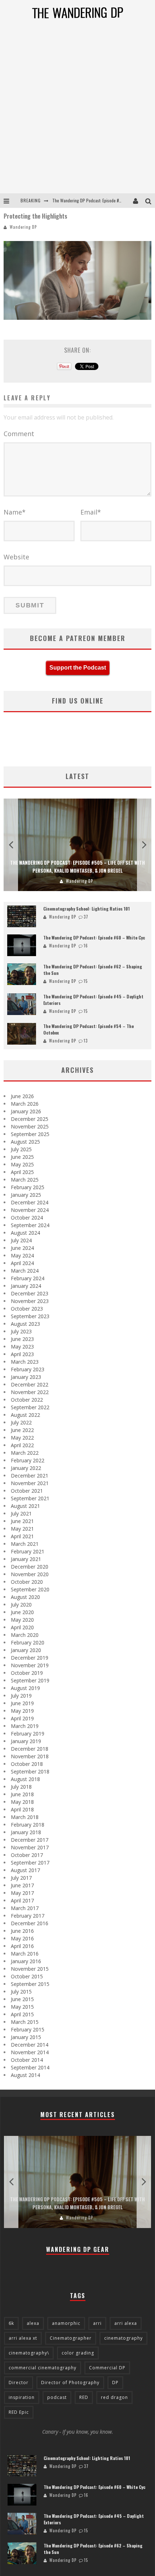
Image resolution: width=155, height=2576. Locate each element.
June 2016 (22, 1931)
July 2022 (21, 1422)
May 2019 (22, 1711)
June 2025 (22, 1157)
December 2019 (30, 1658)
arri (97, 2323)
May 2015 (22, 2007)
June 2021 (22, 1521)
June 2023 (22, 1339)
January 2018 (26, 1832)
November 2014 (30, 2052)
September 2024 (30, 1225)
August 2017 (25, 1870)
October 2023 (27, 1309)
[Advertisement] (77, 112)
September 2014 (30, 2067)
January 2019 (26, 1741)
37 (86, 917)
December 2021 (30, 1476)
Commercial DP (107, 2368)
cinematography (123, 2338)
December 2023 (30, 1293)
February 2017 (28, 1916)
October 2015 (27, 1976)
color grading (78, 2353)
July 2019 (21, 1696)
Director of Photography (70, 2383)
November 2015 (30, 1969)
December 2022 (30, 1384)
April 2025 (22, 1172)
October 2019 (27, 1673)
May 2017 (22, 1893)
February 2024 (28, 1278)
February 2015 (28, 2029)
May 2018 (22, 1802)
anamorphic (66, 2323)
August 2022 (25, 1415)
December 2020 (30, 1567)
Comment (19, 434)
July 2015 (21, 1992)
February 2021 (28, 1551)
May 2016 (22, 1938)
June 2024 (22, 1248)
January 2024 (26, 1286)
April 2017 (22, 1900)
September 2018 (30, 1771)
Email (91, 512)
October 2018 (27, 1764)
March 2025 (25, 1180)
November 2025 (30, 1126)
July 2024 (21, 1240)
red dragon (114, 2397)
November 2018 (30, 1756)
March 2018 (25, 1817)
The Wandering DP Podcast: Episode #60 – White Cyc (94, 937)
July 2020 (21, 1605)
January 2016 (26, 1961)
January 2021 (26, 1559)
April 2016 (22, 1946)
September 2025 (30, 1134)
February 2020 (28, 1642)
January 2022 (26, 1468)
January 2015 (26, 2037)
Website (16, 557)
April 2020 (22, 1627)
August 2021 (25, 1506)
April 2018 (22, 1809)
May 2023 (22, 1347)
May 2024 (22, 1255)
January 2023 (26, 1377)
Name (15, 512)
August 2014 (25, 2075)
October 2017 (27, 1855)
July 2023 (21, 1331)
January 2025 (26, 1195)
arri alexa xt (23, 2338)
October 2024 (27, 1218)
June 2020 (22, 1612)
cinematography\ (29, 2353)
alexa (33, 2323)
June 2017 (22, 1885)
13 (86, 1041)
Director (19, 2383)
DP (115, 2383)
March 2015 (25, 2022)
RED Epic (19, 2412)
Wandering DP (23, 227)
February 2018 (28, 1825)
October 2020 (27, 1582)
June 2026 (22, 1096)
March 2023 (25, 1362)
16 (86, 946)
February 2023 (28, 1369)
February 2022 (28, 1460)
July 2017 (21, 1878)
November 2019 (30, 1665)
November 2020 (30, 1574)
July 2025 (21, 1149)
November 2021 (30, 1483)
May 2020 (22, 1620)
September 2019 (30, 1680)
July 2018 (21, 1787)
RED (84, 2397)
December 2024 (30, 1202)
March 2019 (25, 1726)
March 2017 (25, 1908)
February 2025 (28, 1187)
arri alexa (126, 2323)
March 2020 (25, 1635)
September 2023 (30, 1316)
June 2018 (22, 1794)
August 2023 (25, 1324)
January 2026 (26, 1111)
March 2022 (25, 1453)
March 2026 (25, 1104)
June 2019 (22, 1703)
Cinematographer (71, 2338)
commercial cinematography (43, 2368)
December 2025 (30, 1119)
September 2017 (30, 1863)
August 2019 (25, 1688)
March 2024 (25, 1271)
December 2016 (30, 1923)
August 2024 (25, 1233)
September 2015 (30, 1984)
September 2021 (30, 1498)
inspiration (22, 2397)
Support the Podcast (78, 668)
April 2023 (22, 1354)
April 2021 (22, 1536)
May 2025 (22, 1164)
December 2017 (30, 1840)
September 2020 (30, 1589)
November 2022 (30, 1392)
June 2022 (22, 1430)
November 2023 (30, 1301)
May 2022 (22, 1438)
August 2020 (25, 1597)
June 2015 (22, 1999)
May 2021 (22, 1529)
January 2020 (26, 1650)
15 (86, 981)
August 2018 (25, 1779)
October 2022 (27, 1400)
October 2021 (27, 1491)
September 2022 (30, 1407)
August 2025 (25, 1142)
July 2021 (21, 1513)
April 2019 (22, 1718)
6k (11, 2323)
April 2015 (22, 2014)
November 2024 (30, 1210)
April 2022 (22, 1445)
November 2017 (30, 1847)
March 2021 (25, 1544)
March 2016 (25, 1954)
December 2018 (30, 1749)
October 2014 (27, 2060)
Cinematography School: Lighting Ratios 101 (87, 909)
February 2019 (28, 1734)
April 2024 (22, 1263)
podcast (57, 2397)
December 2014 (30, 2045)
